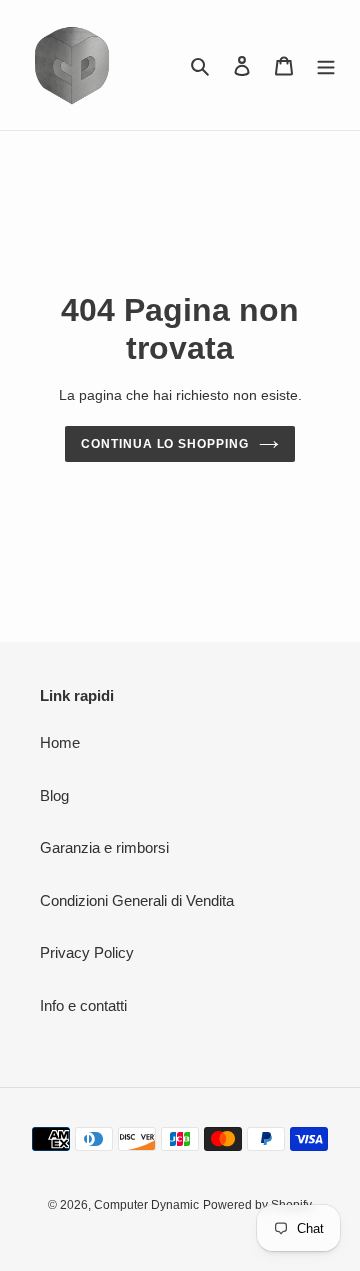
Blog (54, 795)
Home (60, 742)
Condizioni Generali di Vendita (137, 900)
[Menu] (326, 65)
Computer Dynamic (146, 1205)
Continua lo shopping (165, 444)
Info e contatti (83, 1005)
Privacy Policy (87, 952)
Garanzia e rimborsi (104, 847)
